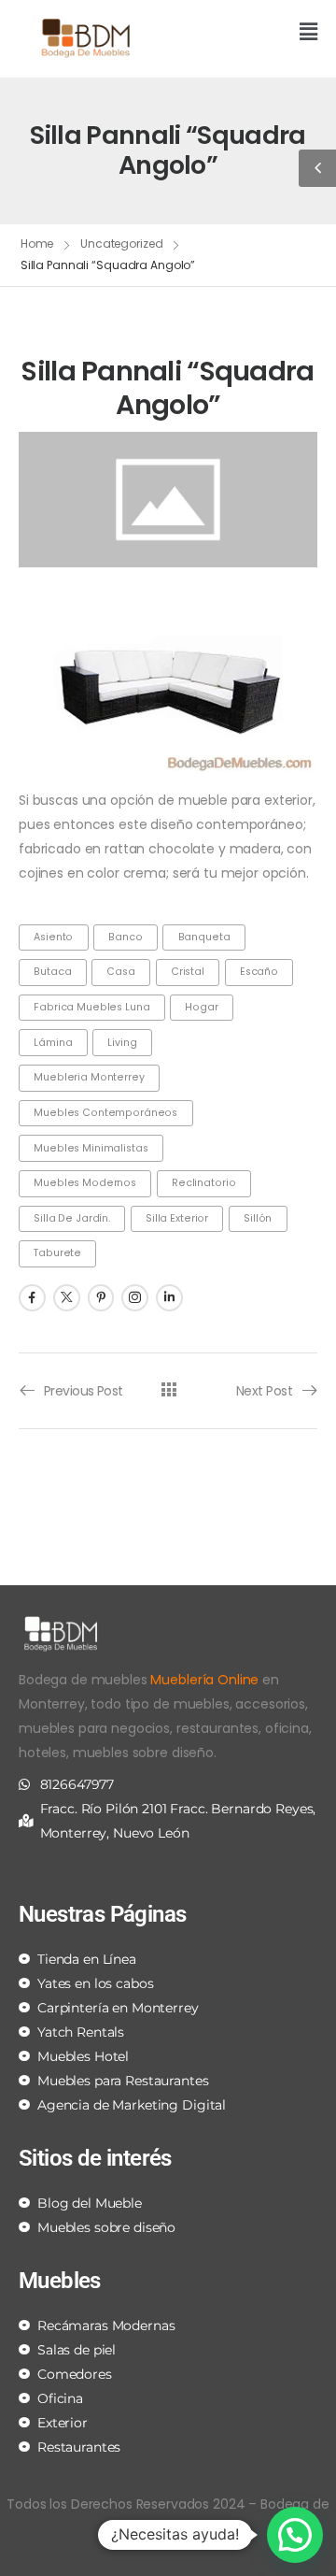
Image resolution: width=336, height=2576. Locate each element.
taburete (57, 1253)
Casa (120, 972)
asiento (53, 937)
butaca (52, 972)
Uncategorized (121, 243)
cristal (188, 972)
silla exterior (177, 1218)
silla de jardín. (72, 1218)
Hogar (201, 1007)
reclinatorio (203, 1183)
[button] (250, 33)
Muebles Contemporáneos (105, 1113)
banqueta (204, 937)
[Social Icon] (32, 1298)
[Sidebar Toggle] (317, 168)
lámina (53, 1043)
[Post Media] (168, 500)
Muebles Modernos (85, 1183)
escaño (259, 972)
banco (125, 937)
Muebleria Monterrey (89, 1077)
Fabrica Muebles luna (91, 1007)
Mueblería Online (204, 1680)
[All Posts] (168, 1389)
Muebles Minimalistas (91, 1148)
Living (122, 1043)
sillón (258, 1218)
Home (37, 243)
